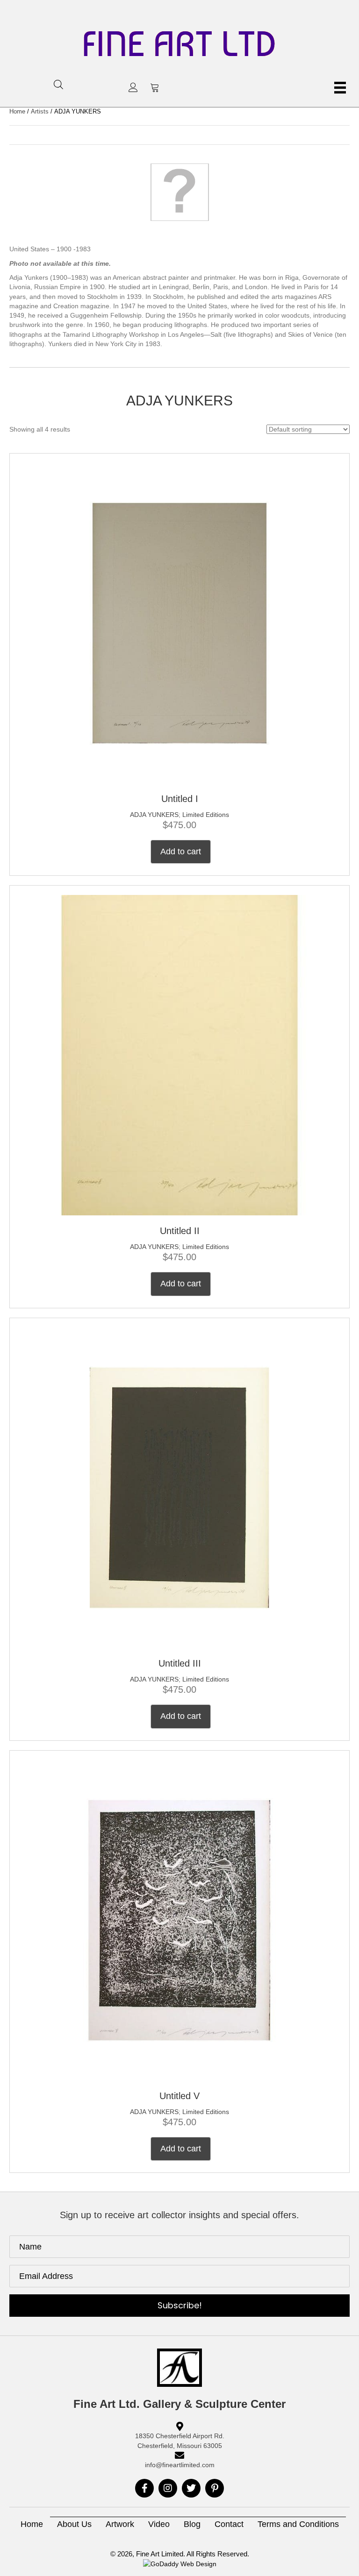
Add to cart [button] (181, 852)
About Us (74, 2524)
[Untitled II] (179, 1055)
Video (159, 2524)
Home (17, 111)
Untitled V (179, 2096)
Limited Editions (206, 815)
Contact (229, 2524)
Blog (192, 2524)
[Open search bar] (58, 84)
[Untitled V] (179, 1919)
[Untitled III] (179, 1487)
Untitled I (180, 799)
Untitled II (180, 1231)
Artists (40, 111)
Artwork (120, 2524)
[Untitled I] (179, 622)
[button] (133, 87)
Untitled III (180, 1663)
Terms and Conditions (298, 2524)
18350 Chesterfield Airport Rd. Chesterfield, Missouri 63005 (180, 2441)
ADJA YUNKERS (154, 815)
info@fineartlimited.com (180, 2465)
